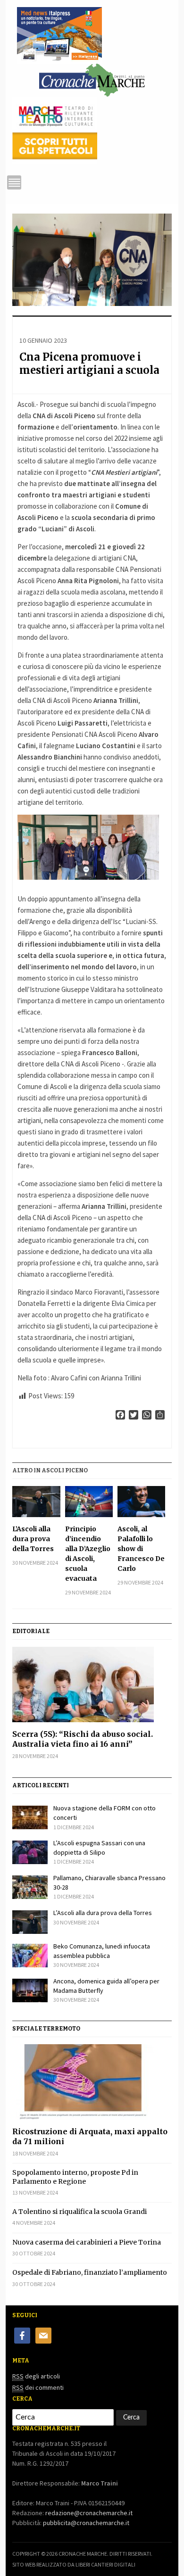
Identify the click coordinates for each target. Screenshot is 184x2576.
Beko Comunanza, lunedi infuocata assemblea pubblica (102, 1951)
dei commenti (38, 2387)
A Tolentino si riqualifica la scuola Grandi (79, 2212)
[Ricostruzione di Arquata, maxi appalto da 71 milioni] (92, 2082)
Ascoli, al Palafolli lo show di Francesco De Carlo (141, 1549)
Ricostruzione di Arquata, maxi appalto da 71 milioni (90, 2136)
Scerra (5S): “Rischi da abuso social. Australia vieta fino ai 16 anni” (83, 1739)
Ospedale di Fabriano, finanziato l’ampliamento (90, 2272)
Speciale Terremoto (46, 2029)
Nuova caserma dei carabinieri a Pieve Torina (87, 2242)
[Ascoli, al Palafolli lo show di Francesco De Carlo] (141, 1502)
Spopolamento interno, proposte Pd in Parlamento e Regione (75, 2177)
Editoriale (31, 1631)
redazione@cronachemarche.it (89, 2513)
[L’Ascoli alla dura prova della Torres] (36, 1502)
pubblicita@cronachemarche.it (86, 2523)
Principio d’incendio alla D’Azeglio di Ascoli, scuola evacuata (88, 1554)
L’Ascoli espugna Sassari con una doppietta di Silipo (99, 1848)
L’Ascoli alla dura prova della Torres (33, 1539)
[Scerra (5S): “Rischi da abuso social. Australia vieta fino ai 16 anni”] (92, 1684)
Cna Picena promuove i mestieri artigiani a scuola (89, 364)
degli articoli (36, 2376)
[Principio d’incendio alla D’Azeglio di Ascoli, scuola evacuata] (89, 1502)
